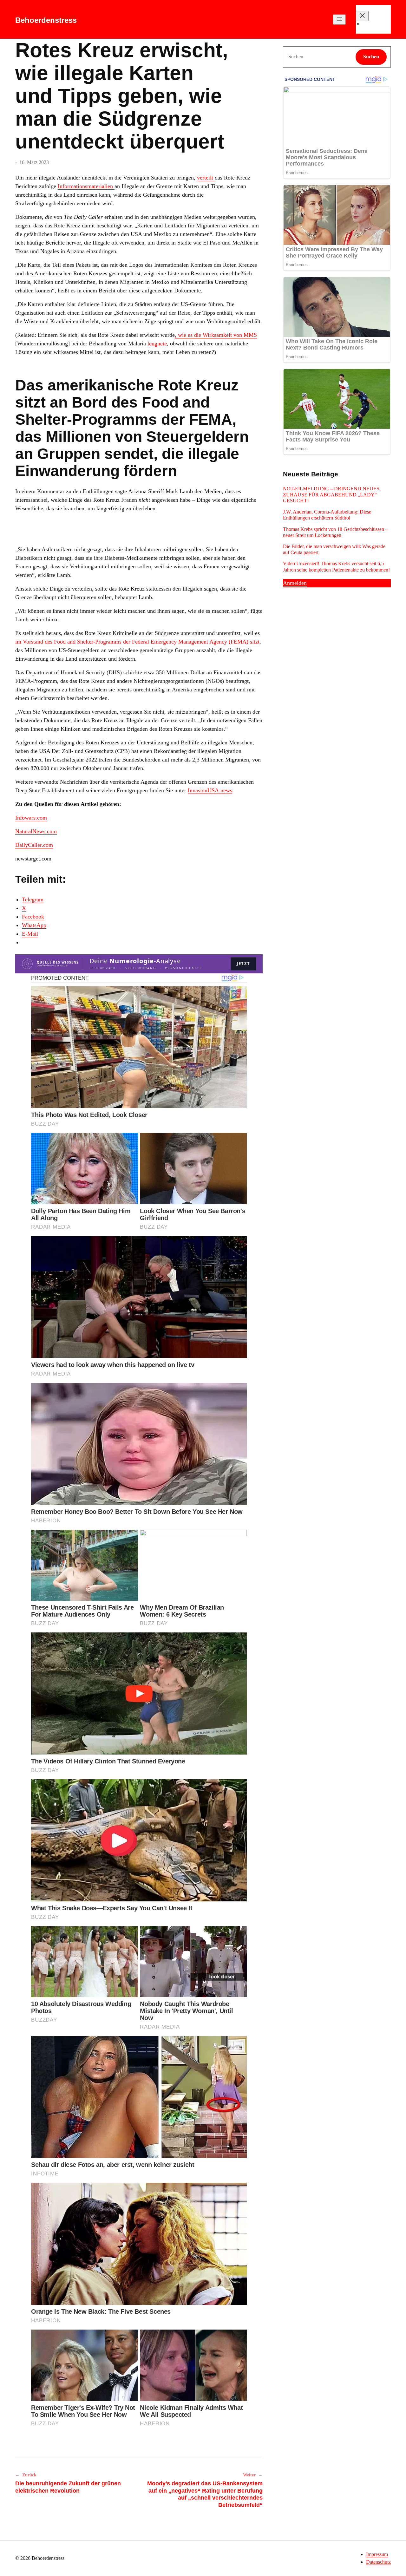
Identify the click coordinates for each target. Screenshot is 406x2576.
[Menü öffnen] (339, 20)
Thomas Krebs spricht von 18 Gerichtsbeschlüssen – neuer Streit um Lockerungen (335, 532)
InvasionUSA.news (210, 790)
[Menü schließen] (362, 16)
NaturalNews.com (36, 831)
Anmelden (295, 583)
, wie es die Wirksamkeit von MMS (216, 335)
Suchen (371, 57)
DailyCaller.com (34, 845)
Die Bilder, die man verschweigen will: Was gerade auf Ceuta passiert (334, 549)
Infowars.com (31, 818)
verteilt (206, 178)
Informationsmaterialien (86, 186)
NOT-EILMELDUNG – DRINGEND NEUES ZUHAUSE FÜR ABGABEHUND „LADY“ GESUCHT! (331, 495)
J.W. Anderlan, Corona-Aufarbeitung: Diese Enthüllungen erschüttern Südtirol (327, 515)
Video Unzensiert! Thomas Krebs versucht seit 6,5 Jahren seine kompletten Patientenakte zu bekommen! (336, 566)
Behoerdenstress (46, 20)
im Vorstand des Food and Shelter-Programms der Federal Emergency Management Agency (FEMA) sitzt (137, 642)
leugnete (157, 343)
